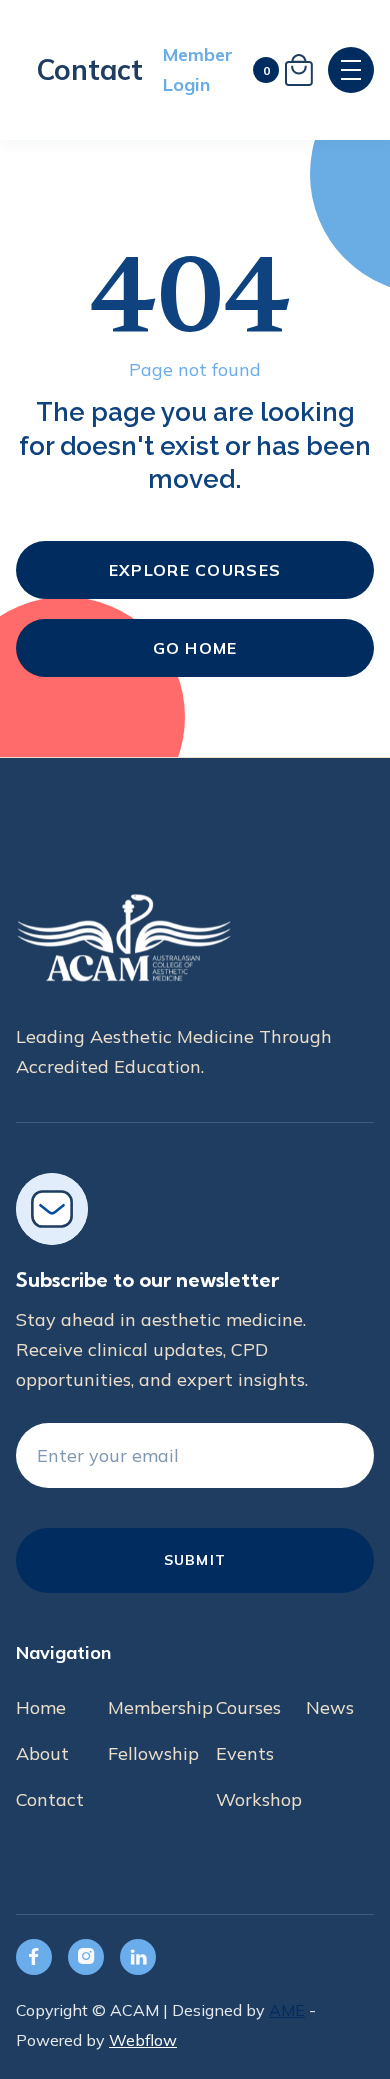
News (330, 1707)
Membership (160, 1707)
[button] (283, 70)
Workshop (259, 1799)
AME (287, 2010)
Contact (89, 69)
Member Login (198, 69)
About (42, 1753)
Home (41, 1707)
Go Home (195, 648)
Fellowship (153, 1753)
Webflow (143, 2040)
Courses (248, 1707)
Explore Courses (195, 570)
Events (245, 1753)
